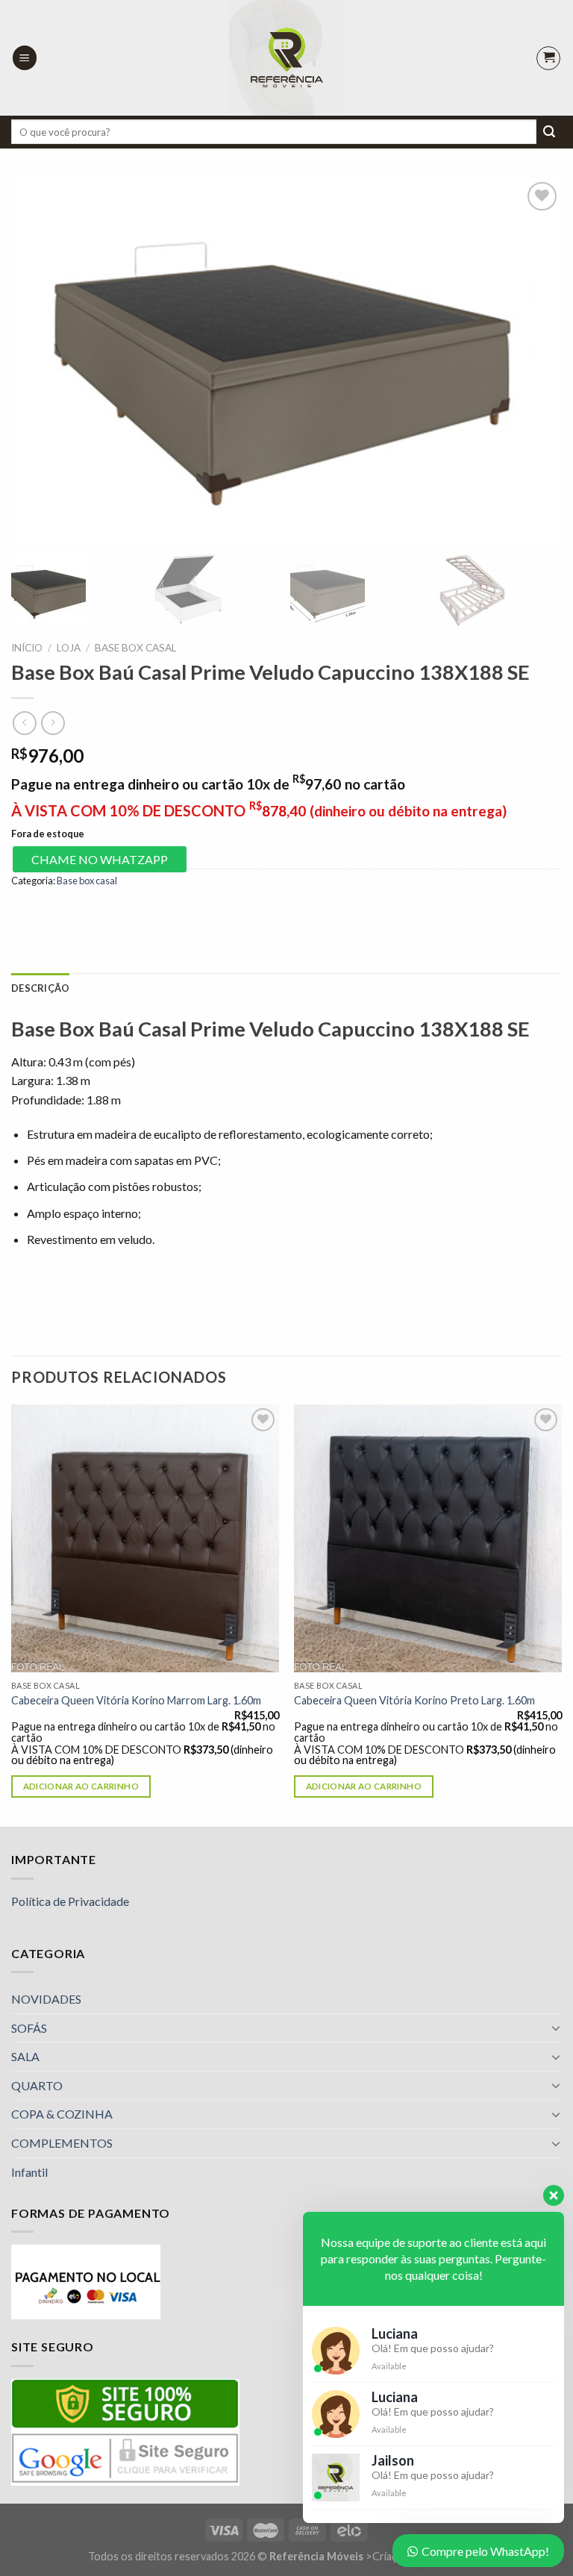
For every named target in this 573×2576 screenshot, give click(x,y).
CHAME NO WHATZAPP (100, 859)
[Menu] (25, 58)
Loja (69, 648)
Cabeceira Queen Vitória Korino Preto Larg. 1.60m (414, 1700)
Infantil (29, 2172)
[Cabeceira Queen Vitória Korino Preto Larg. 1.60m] (428, 1538)
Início (27, 648)
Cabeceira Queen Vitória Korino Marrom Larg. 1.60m (136, 1700)
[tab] (40, 988)
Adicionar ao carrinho (81, 1786)
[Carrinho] (548, 58)
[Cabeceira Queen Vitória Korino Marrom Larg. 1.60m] (145, 1538)
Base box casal (136, 648)
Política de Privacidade (70, 1901)
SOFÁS (29, 2028)
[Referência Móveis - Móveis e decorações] (287, 58)
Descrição (40, 988)
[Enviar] (549, 132)
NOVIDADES (46, 1999)
